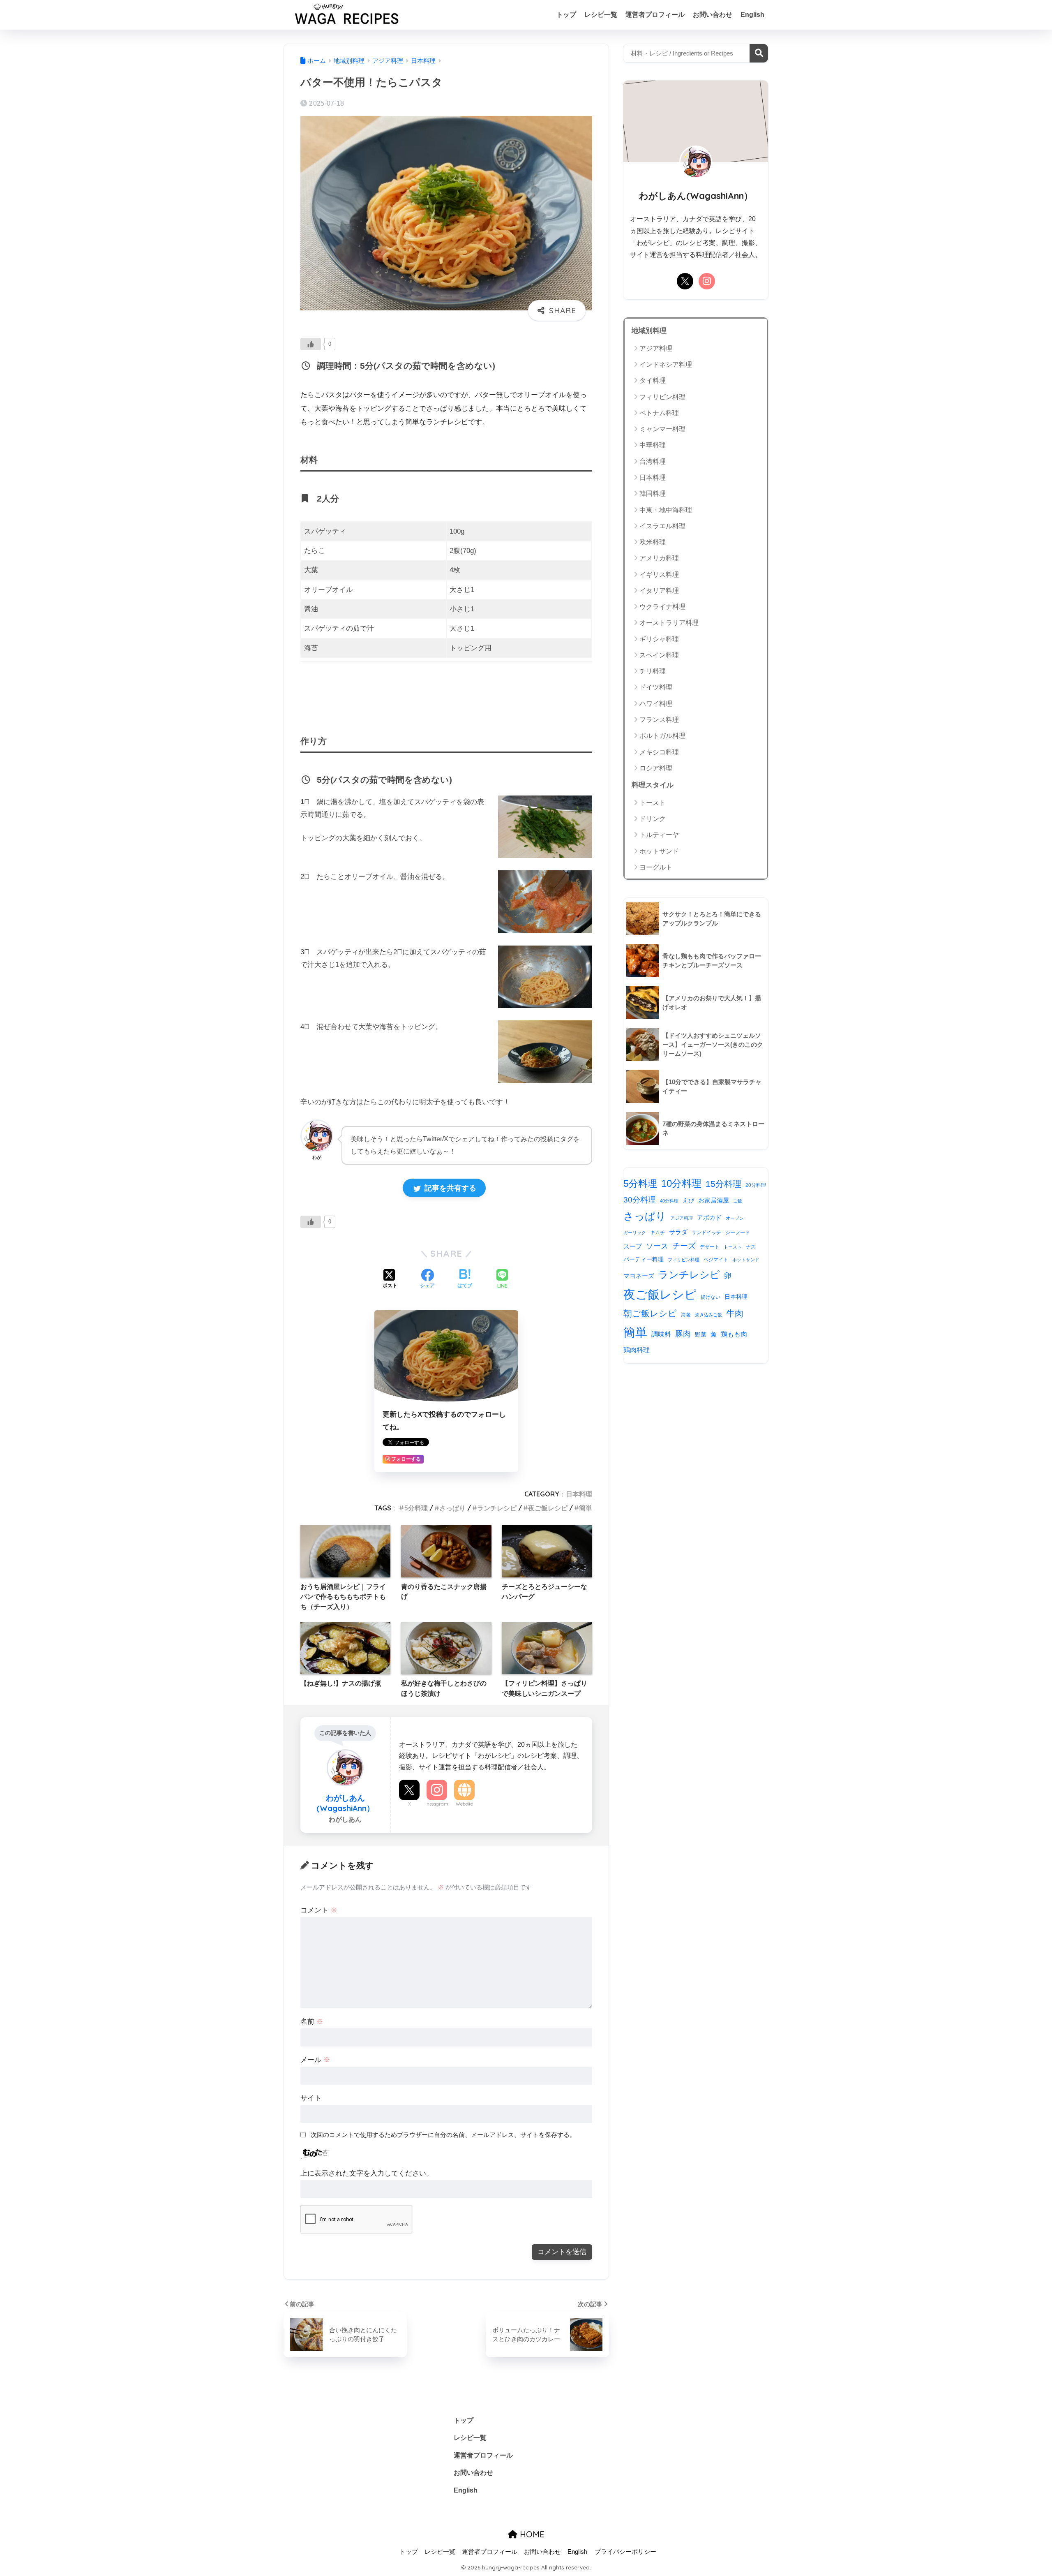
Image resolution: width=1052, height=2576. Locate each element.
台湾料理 (653, 461)
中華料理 (653, 445)
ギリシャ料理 (659, 639)
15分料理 (723, 1184)
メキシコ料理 (659, 752)
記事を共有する (449, 1188)
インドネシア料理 (666, 364)
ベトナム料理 (659, 413)
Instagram (437, 1804)
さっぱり (452, 1508)
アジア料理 (656, 348)
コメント (319, 1910)
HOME (531, 2534)
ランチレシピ (497, 1508)
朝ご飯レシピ (650, 1313)
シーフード (738, 1233)
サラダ (678, 1232)
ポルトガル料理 (662, 736)
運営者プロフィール (655, 15)
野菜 (701, 1335)
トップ (566, 15)
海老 (686, 1315)
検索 (759, 53)
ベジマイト (716, 1260)
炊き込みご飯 (708, 1315)
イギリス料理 (659, 575)
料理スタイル (653, 785)
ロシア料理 (656, 768)
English (752, 15)
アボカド (709, 1218)
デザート (710, 1247)
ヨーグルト (656, 867)
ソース (657, 1246)
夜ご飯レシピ (548, 1508)
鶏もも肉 (734, 1334)
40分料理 (669, 1201)
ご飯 (738, 1201)
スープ (633, 1246)
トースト (653, 803)
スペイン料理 (659, 655)
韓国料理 (653, 494)
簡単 (586, 1508)
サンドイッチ (706, 1233)
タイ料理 (653, 380)
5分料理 (416, 1508)
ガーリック (635, 1233)
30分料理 (640, 1200)
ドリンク (653, 819)
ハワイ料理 (656, 704)
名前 (312, 2022)
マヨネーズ (639, 1276)
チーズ (684, 1246)
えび (688, 1201)
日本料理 (579, 1494)
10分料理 (681, 1183)
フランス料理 (659, 720)
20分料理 (756, 1185)
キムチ (657, 1233)
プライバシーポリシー (625, 2552)
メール (315, 2060)
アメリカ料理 (659, 558)
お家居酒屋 (714, 1200)
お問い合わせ (713, 15)
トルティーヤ (659, 835)
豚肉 (683, 1334)
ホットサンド (659, 851)
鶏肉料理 (637, 1350)
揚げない (711, 1297)
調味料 (661, 1334)
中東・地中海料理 (666, 510)
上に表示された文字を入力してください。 (367, 2173)
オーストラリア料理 (669, 623)
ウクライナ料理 (662, 607)
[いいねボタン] (311, 344)
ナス (751, 1247)
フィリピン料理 (662, 397)
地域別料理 (649, 331)
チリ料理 (653, 671)
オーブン (735, 1218)
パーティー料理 (644, 1259)
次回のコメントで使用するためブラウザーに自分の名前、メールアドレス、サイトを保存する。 (443, 2135)
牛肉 (735, 1313)
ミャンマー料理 (662, 429)
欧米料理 (653, 542)
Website (464, 1804)
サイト (311, 2098)
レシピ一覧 (601, 15)
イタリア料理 (659, 591)
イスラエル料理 (662, 526)
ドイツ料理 (656, 687)
